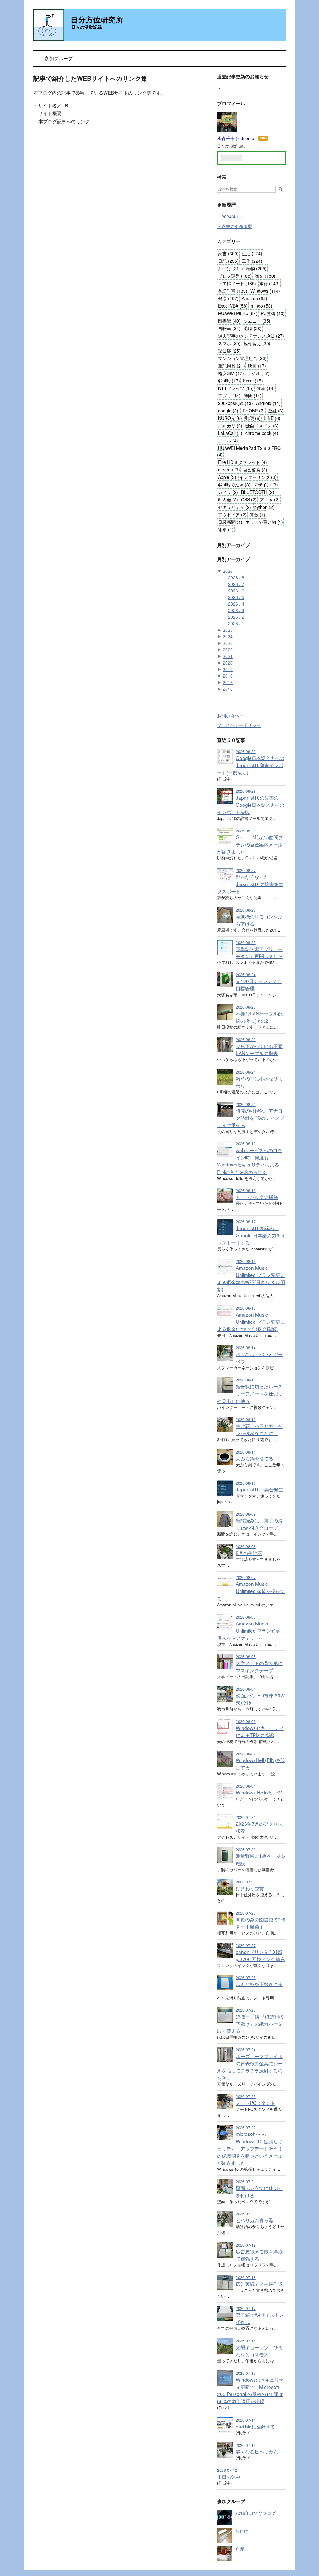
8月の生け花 (249, 1553)
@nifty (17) (229, 381)
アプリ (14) (229, 396)
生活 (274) (252, 253)
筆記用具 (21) (231, 366)
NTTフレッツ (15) (236, 388)
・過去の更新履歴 (235, 226)
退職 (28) (253, 328)
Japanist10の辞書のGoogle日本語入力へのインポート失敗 (251, 805)
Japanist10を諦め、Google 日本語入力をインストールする (251, 1235)
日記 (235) (228, 261)
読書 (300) (228, 253)
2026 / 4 (236, 604)
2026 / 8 (236, 577)
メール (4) (228, 441)
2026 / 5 (236, 597)
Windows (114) (265, 291)
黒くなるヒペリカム (257, 2451)
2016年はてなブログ (255, 2513)
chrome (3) (229, 470)
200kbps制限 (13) (236, 403)
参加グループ (59, 58)
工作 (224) (252, 261)
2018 (228, 676)
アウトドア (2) (232, 514)
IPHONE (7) (253, 411)
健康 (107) (228, 298)
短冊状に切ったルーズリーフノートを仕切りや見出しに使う (250, 1393)
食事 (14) (266, 388)
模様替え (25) (257, 343)
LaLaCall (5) (230, 433)
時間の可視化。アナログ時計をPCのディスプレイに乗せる (251, 1118)
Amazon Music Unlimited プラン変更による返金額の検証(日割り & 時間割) (251, 1278)
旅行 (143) (269, 283)
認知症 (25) (229, 351)
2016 (228, 689)
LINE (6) (272, 418)
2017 (228, 682)
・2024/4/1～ (230, 217)
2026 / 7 (236, 584)
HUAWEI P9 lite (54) (238, 313)
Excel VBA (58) (233, 306)
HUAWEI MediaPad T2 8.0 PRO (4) (249, 451)
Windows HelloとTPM (259, 1792)
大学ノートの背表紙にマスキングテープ (259, 1666)
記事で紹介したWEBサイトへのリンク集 (90, 78)
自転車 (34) (229, 328)
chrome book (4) (262, 433)
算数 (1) (258, 514)
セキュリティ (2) (235, 507)
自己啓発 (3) (255, 470)
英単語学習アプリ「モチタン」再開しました (259, 952)
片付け (242, 2531)
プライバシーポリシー (239, 725)
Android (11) (268, 403)
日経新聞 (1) (230, 522)
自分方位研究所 (97, 19)
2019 (228, 669)
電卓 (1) (226, 529)
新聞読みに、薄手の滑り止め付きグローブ (259, 1524)
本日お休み (229, 2476)
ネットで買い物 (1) (264, 522)
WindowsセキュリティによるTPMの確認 (260, 1731)
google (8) (228, 411)
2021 (228, 656)
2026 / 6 (236, 591)
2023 (228, 643)
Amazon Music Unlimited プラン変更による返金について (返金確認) (251, 1322)
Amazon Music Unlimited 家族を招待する (251, 1591)
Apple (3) (227, 477)
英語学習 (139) (233, 291)
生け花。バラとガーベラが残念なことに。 (259, 1429)
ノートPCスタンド (255, 2103)
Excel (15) (253, 381)
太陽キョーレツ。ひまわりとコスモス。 (259, 2351)
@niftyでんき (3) (234, 485)
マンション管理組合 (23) (242, 358)
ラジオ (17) (258, 373)
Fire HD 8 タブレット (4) (243, 462)
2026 (228, 571)
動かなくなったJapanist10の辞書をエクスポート (250, 884)
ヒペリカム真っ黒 (255, 2220)
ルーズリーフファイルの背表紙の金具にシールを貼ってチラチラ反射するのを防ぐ (250, 2067)
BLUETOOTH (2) (258, 492)
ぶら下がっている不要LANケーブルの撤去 (259, 1049)
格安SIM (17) (231, 373)
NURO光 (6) (230, 418)
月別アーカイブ (233, 545)
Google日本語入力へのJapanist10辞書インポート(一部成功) (251, 765)
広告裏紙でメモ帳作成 (259, 2284)
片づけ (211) (231, 268)
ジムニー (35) (257, 321)
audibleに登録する (255, 2426)
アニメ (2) (270, 499)
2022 (228, 650)
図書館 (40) (229, 321)
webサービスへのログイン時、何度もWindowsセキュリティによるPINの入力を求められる (250, 1161)
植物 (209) (256, 268)
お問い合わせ (230, 716)
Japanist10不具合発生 (259, 1489)
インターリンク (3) (258, 477)
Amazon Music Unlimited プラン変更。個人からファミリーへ (251, 1630)
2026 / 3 (236, 610)
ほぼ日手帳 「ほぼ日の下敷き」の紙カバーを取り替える (250, 2023)
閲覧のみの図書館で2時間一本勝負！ (261, 1923)
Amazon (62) (255, 298)
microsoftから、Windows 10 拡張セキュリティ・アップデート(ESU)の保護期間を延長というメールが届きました (250, 2148)
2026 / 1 (236, 623)
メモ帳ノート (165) (237, 283)
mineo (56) (262, 306)
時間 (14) (253, 396)
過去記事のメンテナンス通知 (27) (251, 336)
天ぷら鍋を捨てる (255, 1458)
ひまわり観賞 (250, 1888)
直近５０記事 (231, 740)
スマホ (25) (229, 343)
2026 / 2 (236, 617)
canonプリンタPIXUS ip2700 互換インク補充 (260, 1955)
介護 (240, 2549)
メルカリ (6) (230, 426)
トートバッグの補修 (257, 1197)
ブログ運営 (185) (235, 276)
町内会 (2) (228, 499)
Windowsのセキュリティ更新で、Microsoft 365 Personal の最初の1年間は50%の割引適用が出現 (250, 2390)
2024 (228, 636)
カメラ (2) (228, 492)
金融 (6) (276, 411)
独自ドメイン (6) (262, 426)
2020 (228, 663)
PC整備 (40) (273, 313)
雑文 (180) (265, 276)
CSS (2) (249, 499)
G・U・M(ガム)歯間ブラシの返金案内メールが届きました (250, 844)
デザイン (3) (266, 485)
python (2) (264, 507)
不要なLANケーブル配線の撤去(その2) (259, 1017)
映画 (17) (257, 366)
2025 (228, 630)
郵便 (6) (253, 418)
